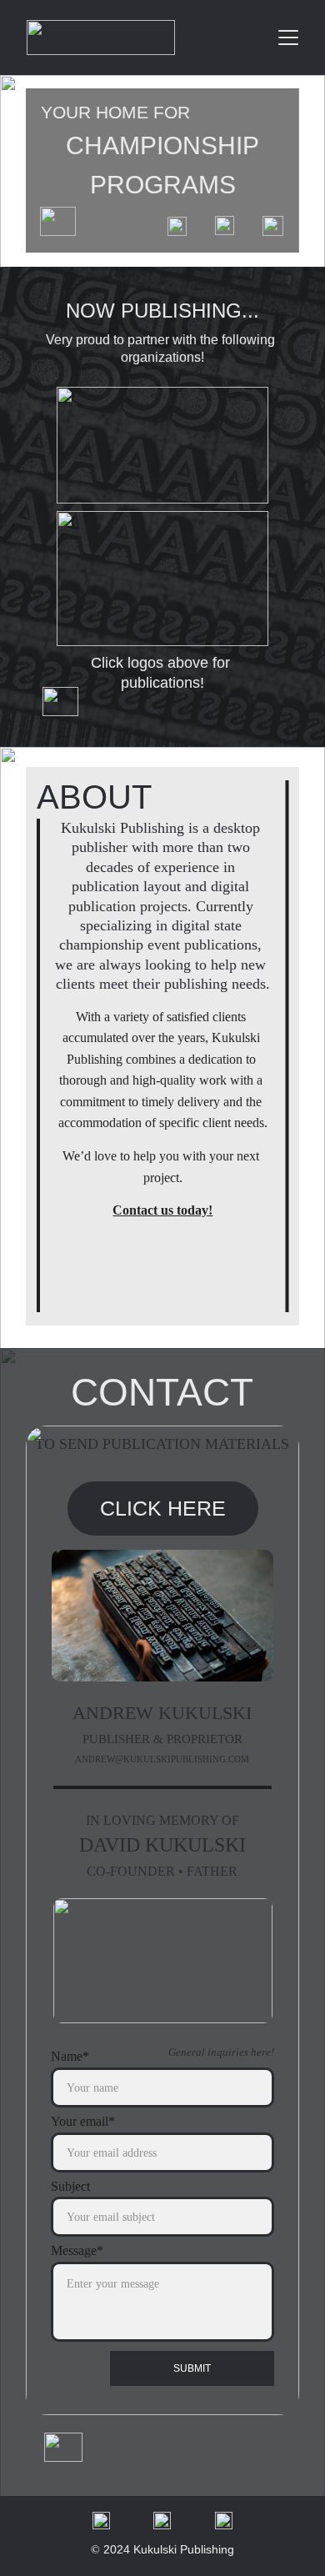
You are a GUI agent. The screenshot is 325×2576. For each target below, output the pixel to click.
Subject (70, 2186)
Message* (77, 2250)
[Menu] (288, 38)
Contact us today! (162, 1210)
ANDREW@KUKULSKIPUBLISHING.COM (162, 1759)
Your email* (83, 2121)
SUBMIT (192, 2368)
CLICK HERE (163, 1508)
